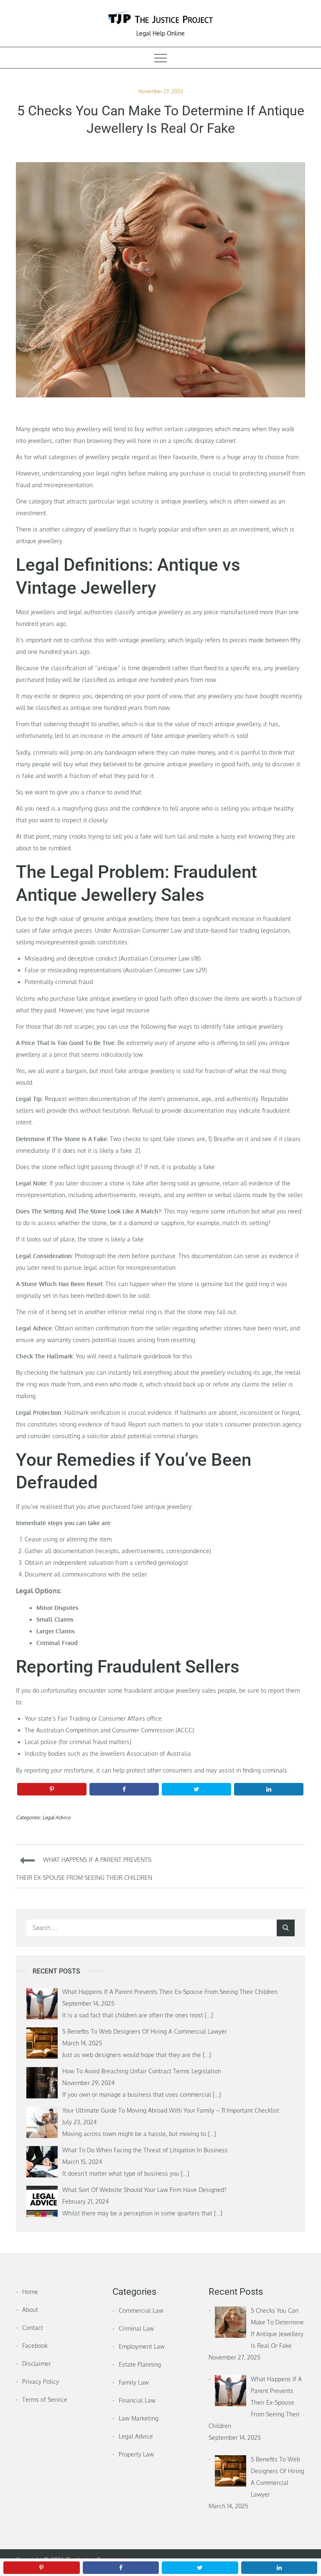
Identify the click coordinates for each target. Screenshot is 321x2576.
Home (30, 2292)
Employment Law (142, 2346)
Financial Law (137, 2400)
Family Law (134, 2382)
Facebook (35, 2346)
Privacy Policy (41, 2381)
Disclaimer (37, 2364)
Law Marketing (139, 2418)
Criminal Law (136, 2328)
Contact (33, 2328)
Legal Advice (56, 1817)
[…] (209, 2015)
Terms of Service (45, 2399)
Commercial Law (141, 2310)
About (30, 2310)
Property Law (136, 2454)
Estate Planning (140, 2364)
